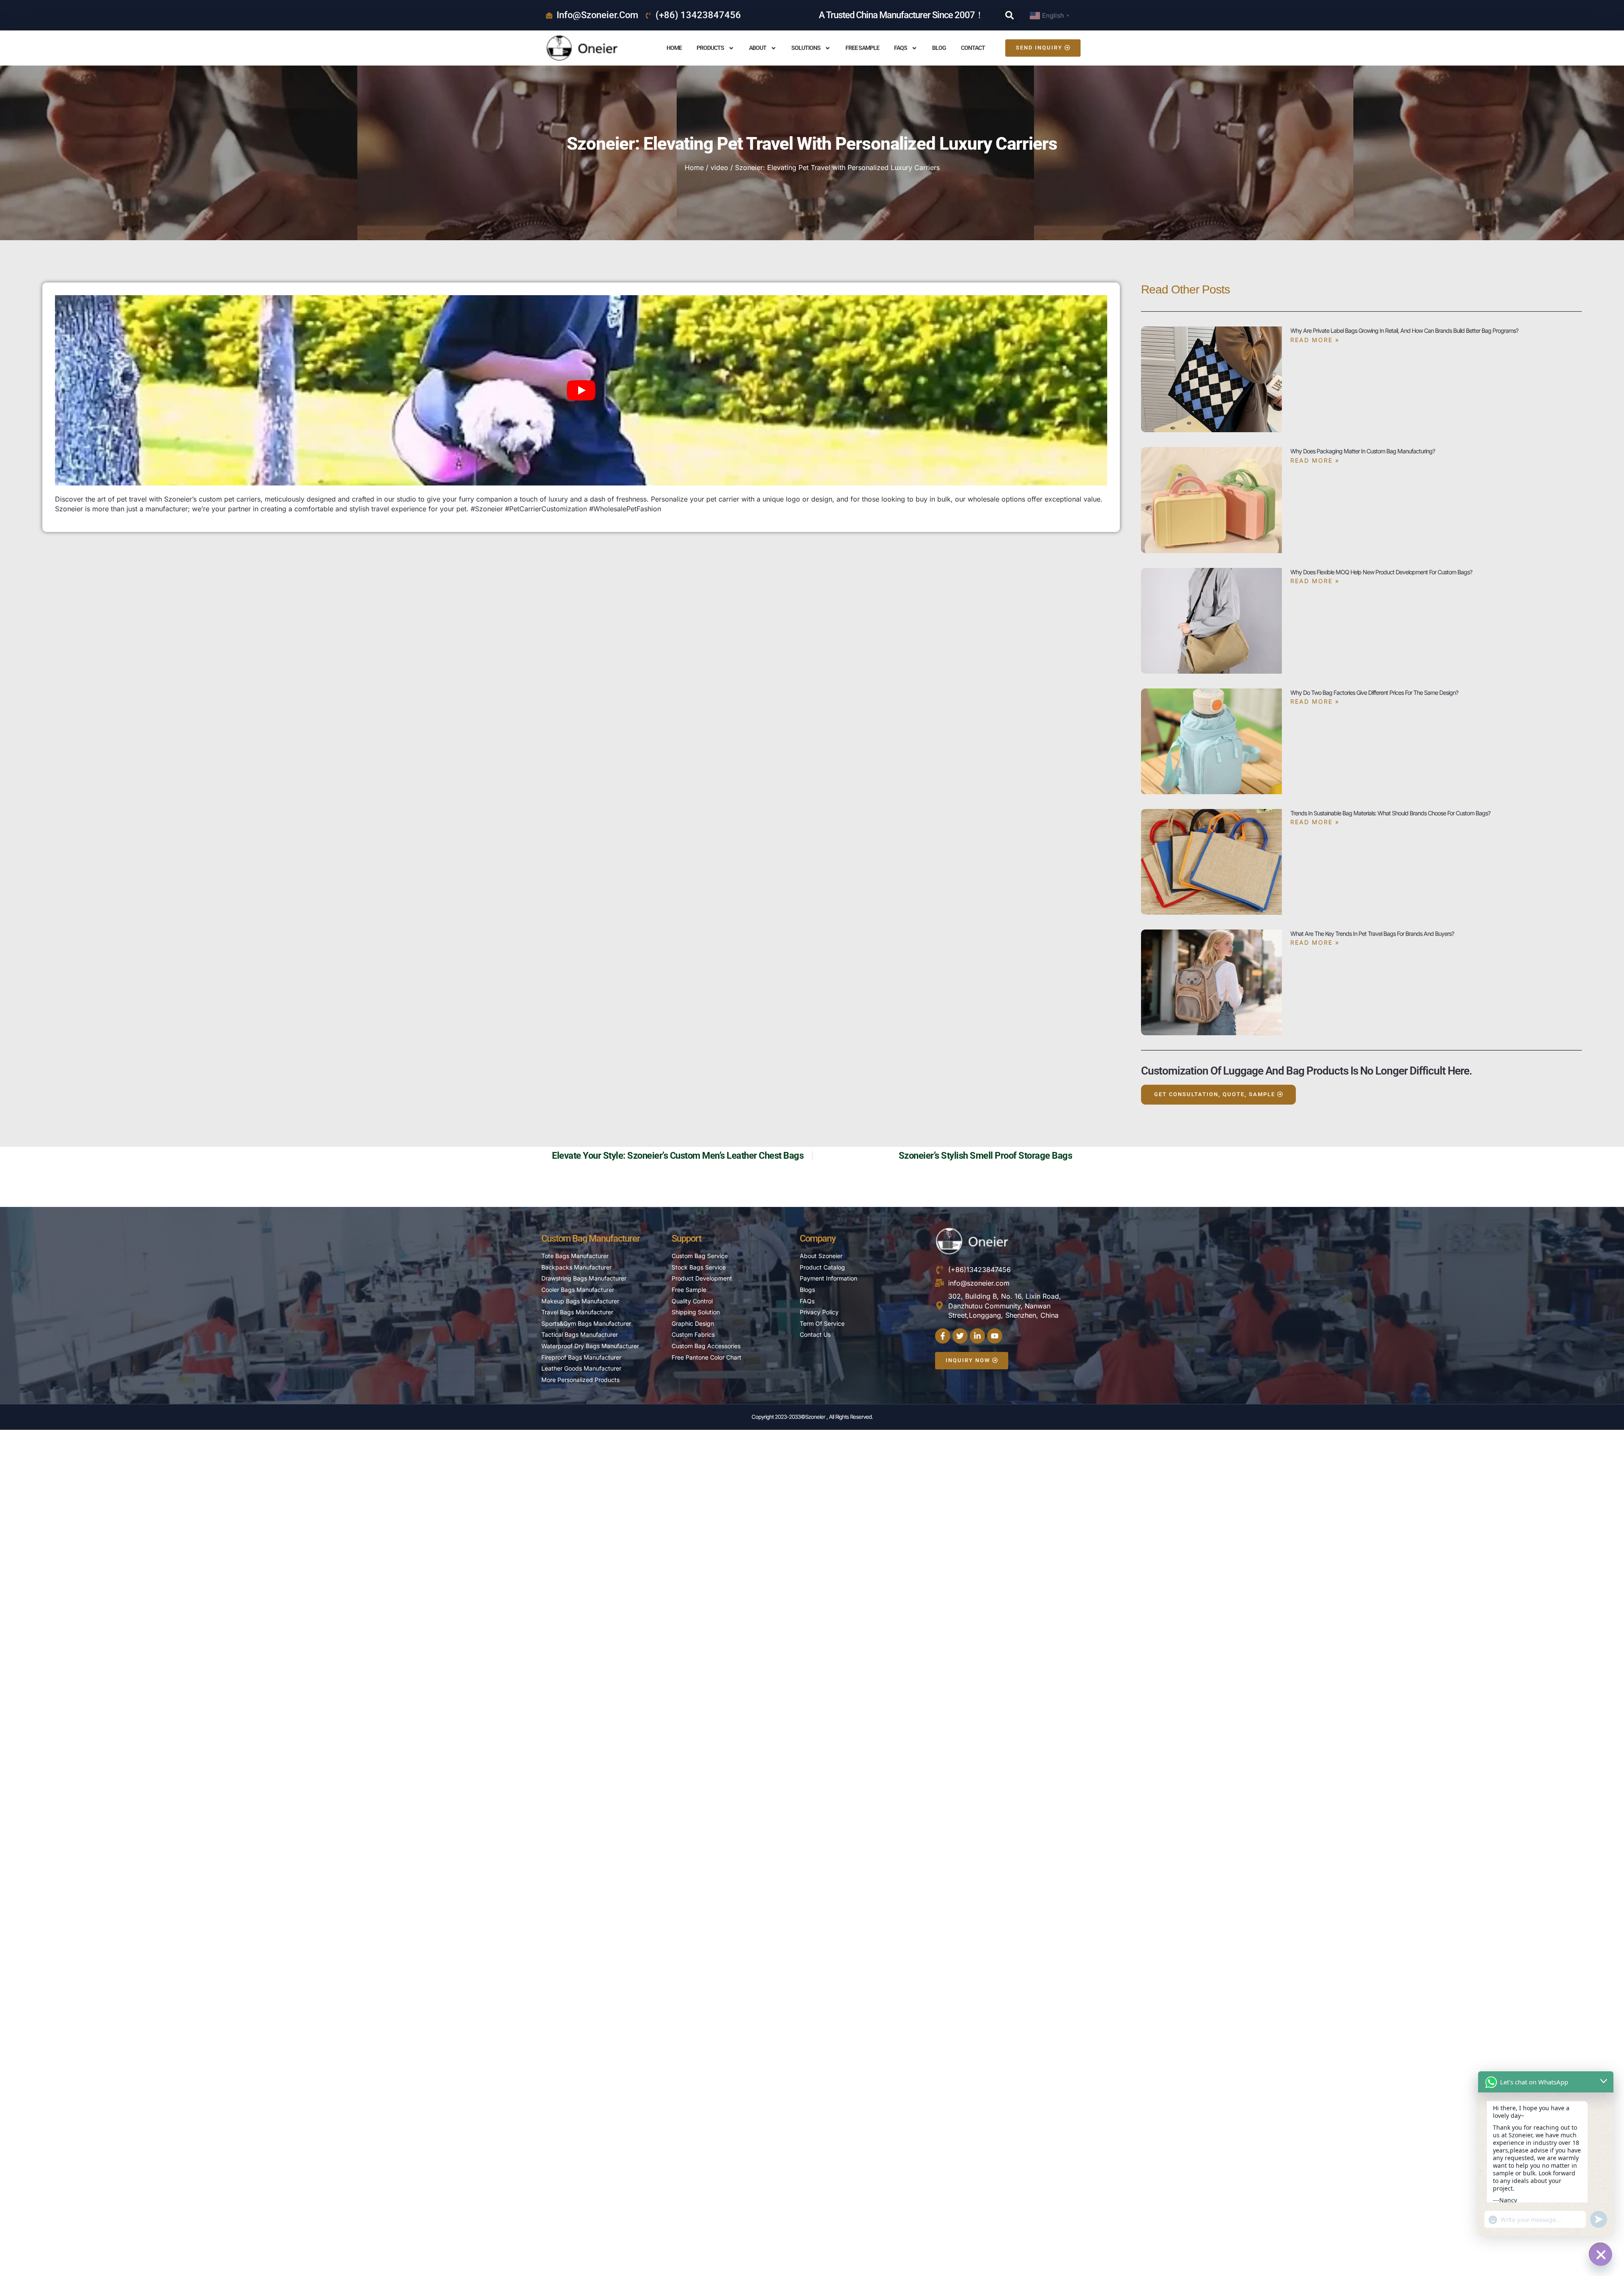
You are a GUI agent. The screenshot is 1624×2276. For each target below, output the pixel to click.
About (758, 48)
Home (674, 48)
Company (818, 1238)
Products (710, 48)
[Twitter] (960, 1336)
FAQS (901, 48)
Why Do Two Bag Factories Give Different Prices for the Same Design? (1374, 692)
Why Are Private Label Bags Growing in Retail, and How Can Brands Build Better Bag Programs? (1404, 330)
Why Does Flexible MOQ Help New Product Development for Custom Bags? (1381, 572)
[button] (1010, 15)
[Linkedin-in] (977, 1336)
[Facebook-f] (943, 1336)
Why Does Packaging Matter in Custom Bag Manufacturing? (1363, 451)
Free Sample (862, 48)
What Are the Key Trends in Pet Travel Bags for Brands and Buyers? (1372, 934)
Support (686, 1238)
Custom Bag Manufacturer (591, 1238)
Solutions (806, 48)
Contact (973, 48)
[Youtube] (995, 1336)
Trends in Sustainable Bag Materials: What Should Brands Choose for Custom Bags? (1390, 813)
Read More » (1315, 340)
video (719, 167)
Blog (939, 48)
